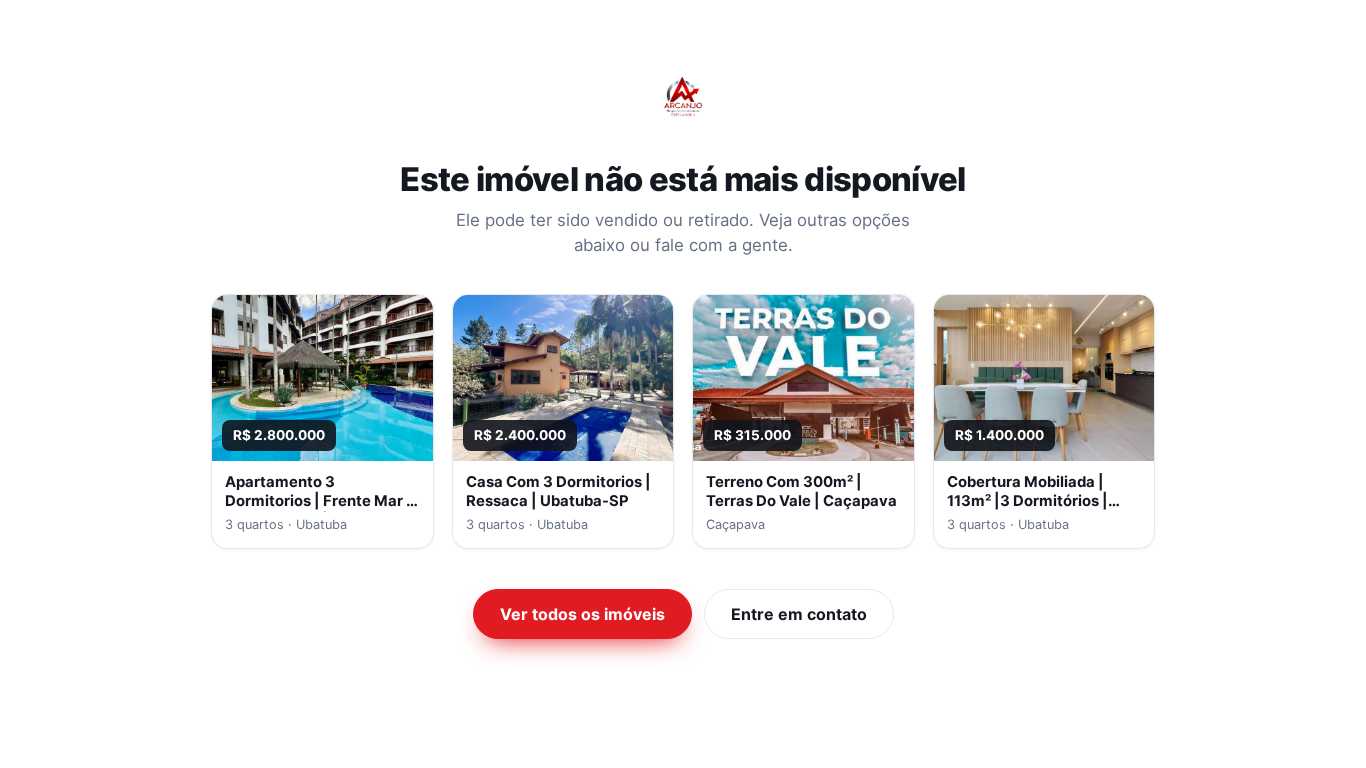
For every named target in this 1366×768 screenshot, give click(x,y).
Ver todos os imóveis (582, 614)
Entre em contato (799, 614)
